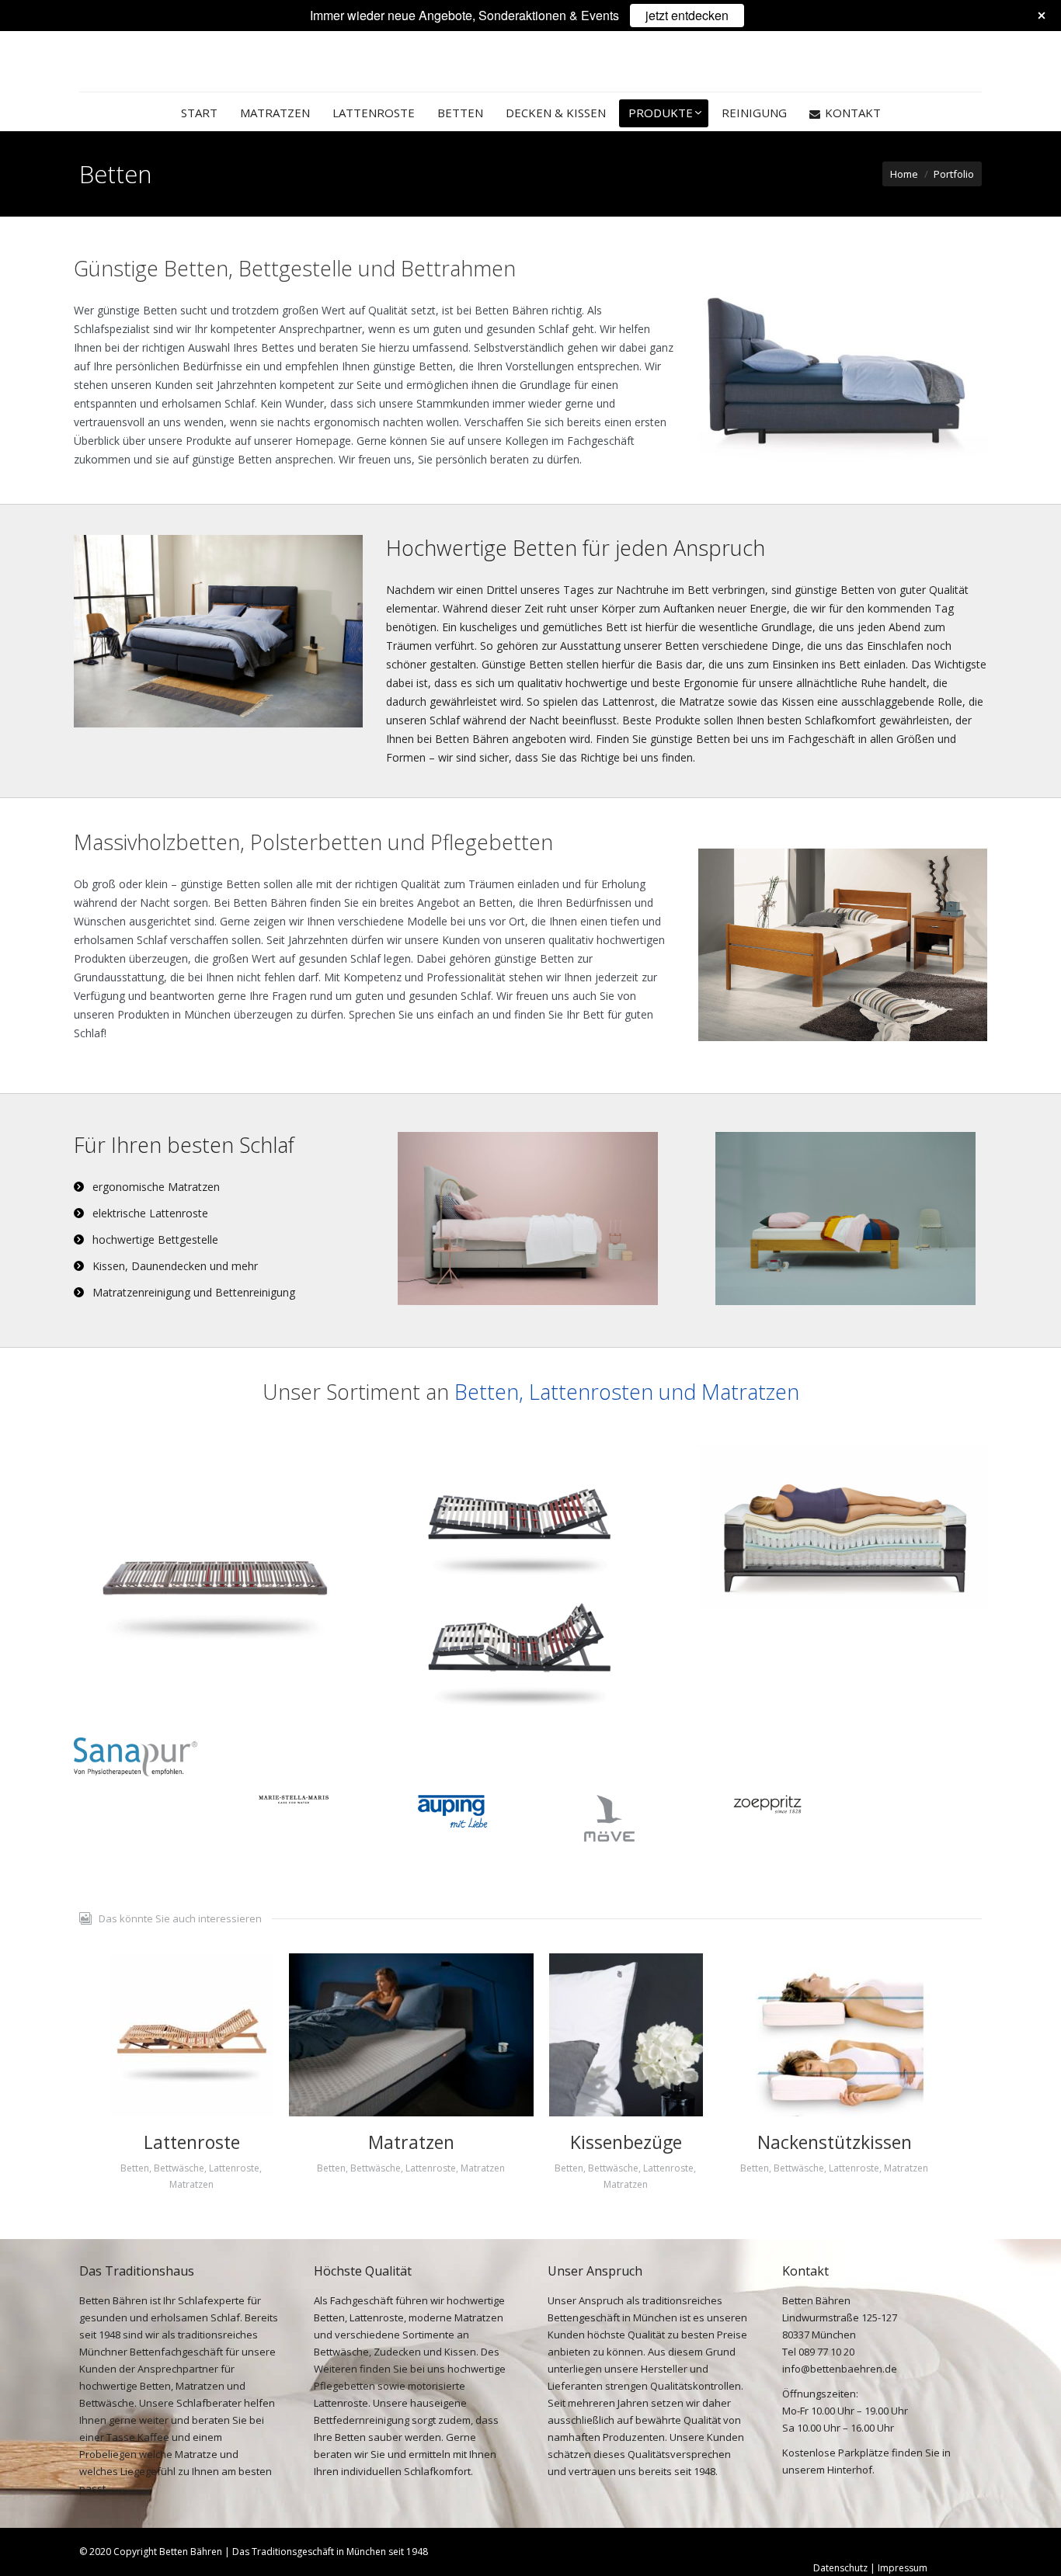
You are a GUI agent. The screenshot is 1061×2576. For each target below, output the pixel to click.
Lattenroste (192, 2142)
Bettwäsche (179, 2168)
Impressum (903, 2568)
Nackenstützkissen (835, 2142)
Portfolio (954, 174)
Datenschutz (842, 2568)
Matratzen (191, 2184)
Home (904, 174)
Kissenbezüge (626, 2142)
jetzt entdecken (687, 15)
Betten (135, 2168)
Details (192, 2035)
